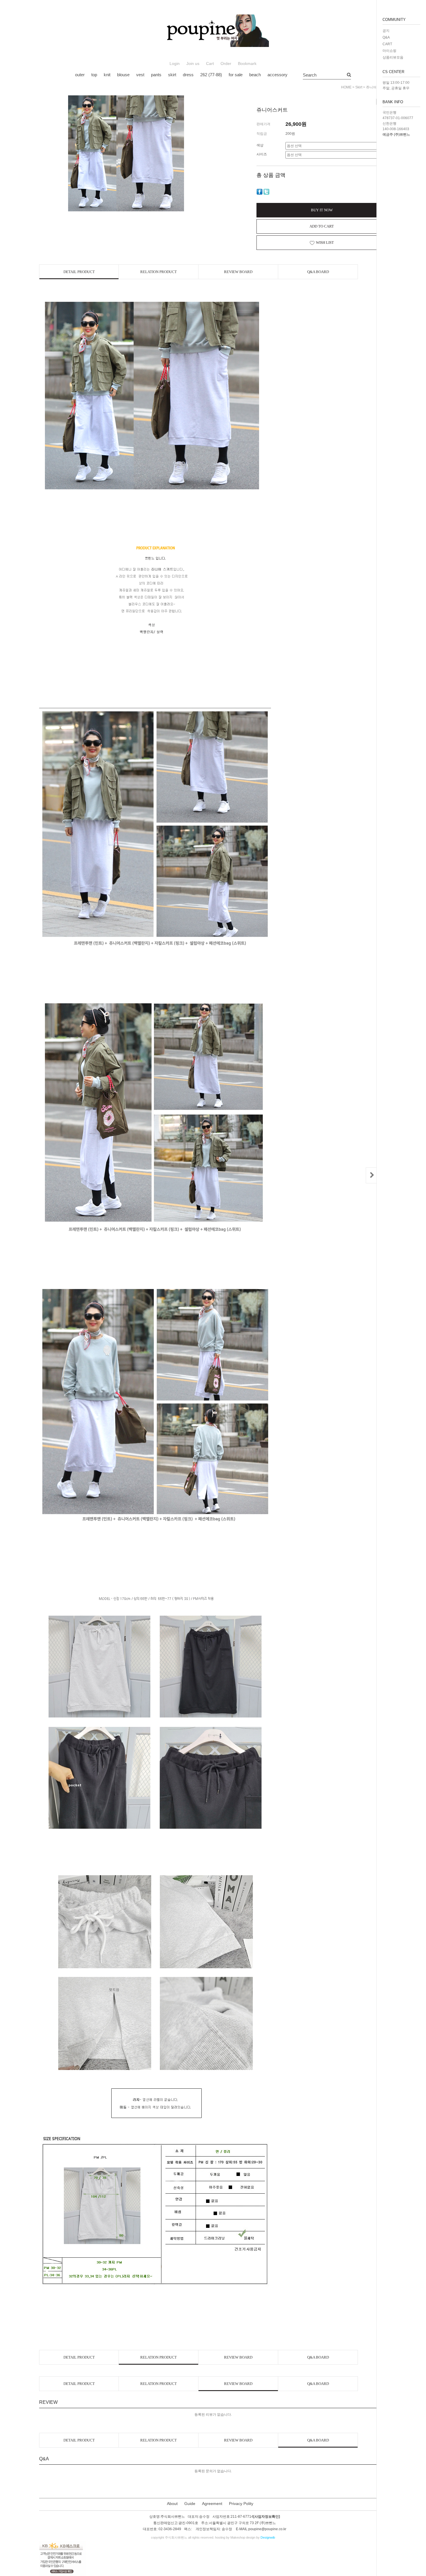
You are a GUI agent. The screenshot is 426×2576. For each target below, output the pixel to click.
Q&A (386, 37)
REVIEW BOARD (238, 272)
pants (156, 75)
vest (140, 75)
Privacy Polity (241, 2504)
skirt (172, 75)
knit (107, 75)
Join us (193, 64)
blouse (123, 75)
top (94, 75)
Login (175, 64)
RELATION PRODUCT (159, 272)
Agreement (212, 2504)
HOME (346, 87)
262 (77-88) (211, 75)
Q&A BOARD (318, 272)
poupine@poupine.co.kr (267, 2529)
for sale (236, 75)
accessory (277, 75)
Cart (210, 64)
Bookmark (247, 64)
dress (188, 75)
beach (255, 75)
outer (80, 75)
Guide (190, 2504)
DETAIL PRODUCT (79, 272)
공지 (386, 31)
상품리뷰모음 (393, 57)
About (172, 2504)
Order (226, 64)
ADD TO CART (322, 226)
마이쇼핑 (389, 51)
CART (387, 44)
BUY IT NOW (322, 210)
